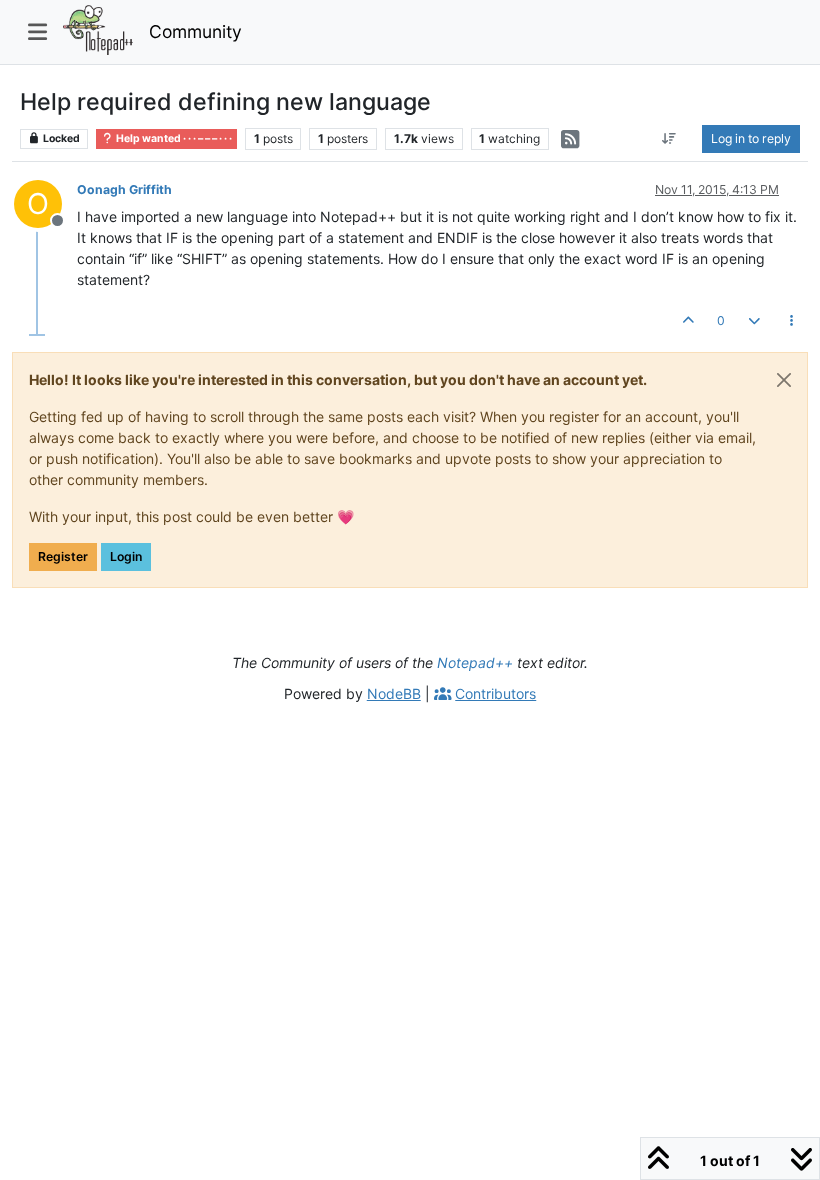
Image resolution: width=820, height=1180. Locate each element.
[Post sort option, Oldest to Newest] (669, 139)
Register (63, 556)
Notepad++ (475, 662)
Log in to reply (751, 138)
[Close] (784, 380)
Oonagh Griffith (124, 189)
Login (126, 556)
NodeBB (394, 693)
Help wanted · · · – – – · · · (173, 138)
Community (195, 31)
